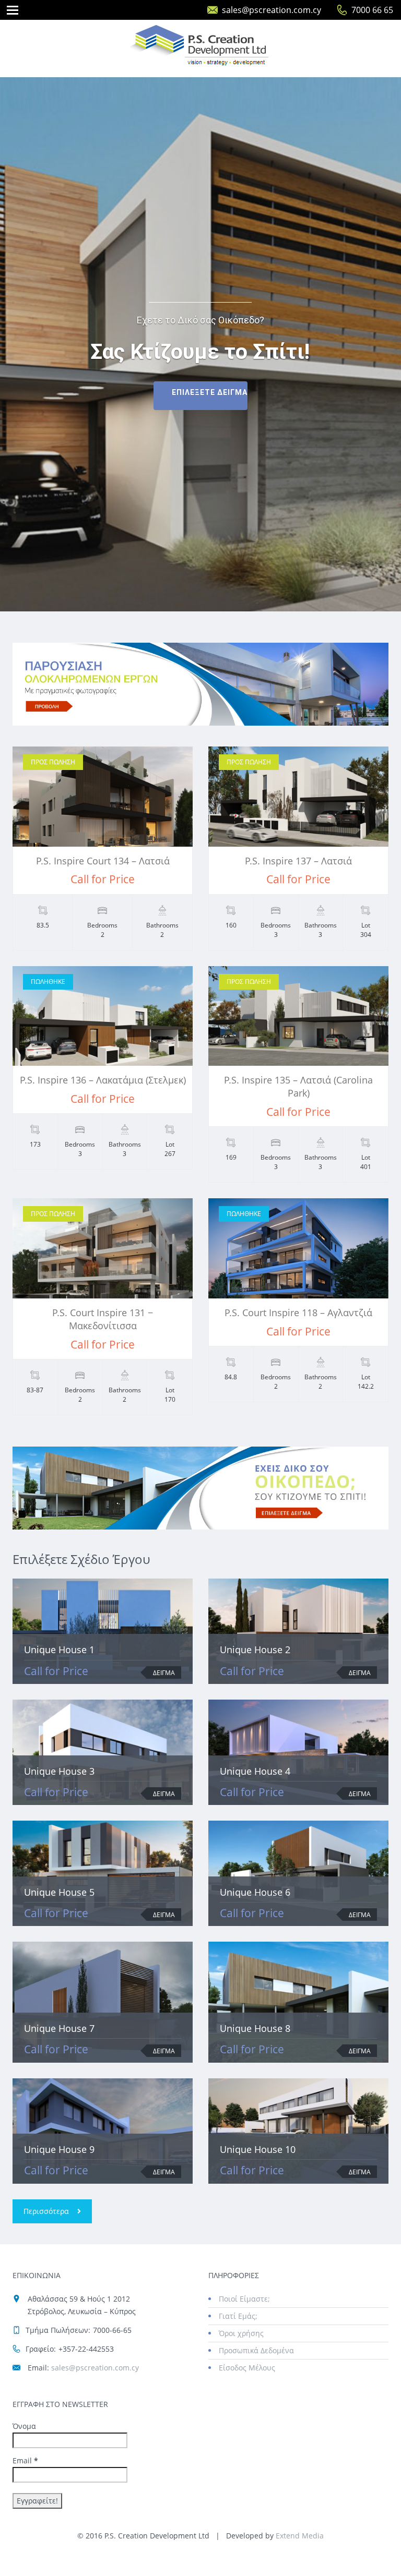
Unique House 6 (255, 1892)
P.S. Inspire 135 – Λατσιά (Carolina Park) (298, 1086)
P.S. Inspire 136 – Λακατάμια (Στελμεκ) (103, 1080)
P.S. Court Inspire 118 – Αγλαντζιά (298, 1313)
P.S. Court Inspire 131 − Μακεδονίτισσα (103, 1319)
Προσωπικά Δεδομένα (256, 2350)
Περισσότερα (46, 2211)
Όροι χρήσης (241, 2333)
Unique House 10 (258, 2149)
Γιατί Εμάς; (238, 2316)
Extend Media (300, 2536)
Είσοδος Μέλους (247, 2368)
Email (25, 2460)
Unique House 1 (59, 1650)
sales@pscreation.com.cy (272, 10)
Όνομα (24, 2426)
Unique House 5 (59, 1892)
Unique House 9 (59, 2149)
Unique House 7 (59, 2028)
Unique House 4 (255, 1771)
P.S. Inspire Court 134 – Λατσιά (103, 861)
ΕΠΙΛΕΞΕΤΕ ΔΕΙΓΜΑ (210, 392)
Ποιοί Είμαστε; (244, 2299)
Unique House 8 (255, 2028)
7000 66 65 (372, 10)
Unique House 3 (59, 1771)
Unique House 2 (255, 1650)
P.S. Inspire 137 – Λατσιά (298, 861)
